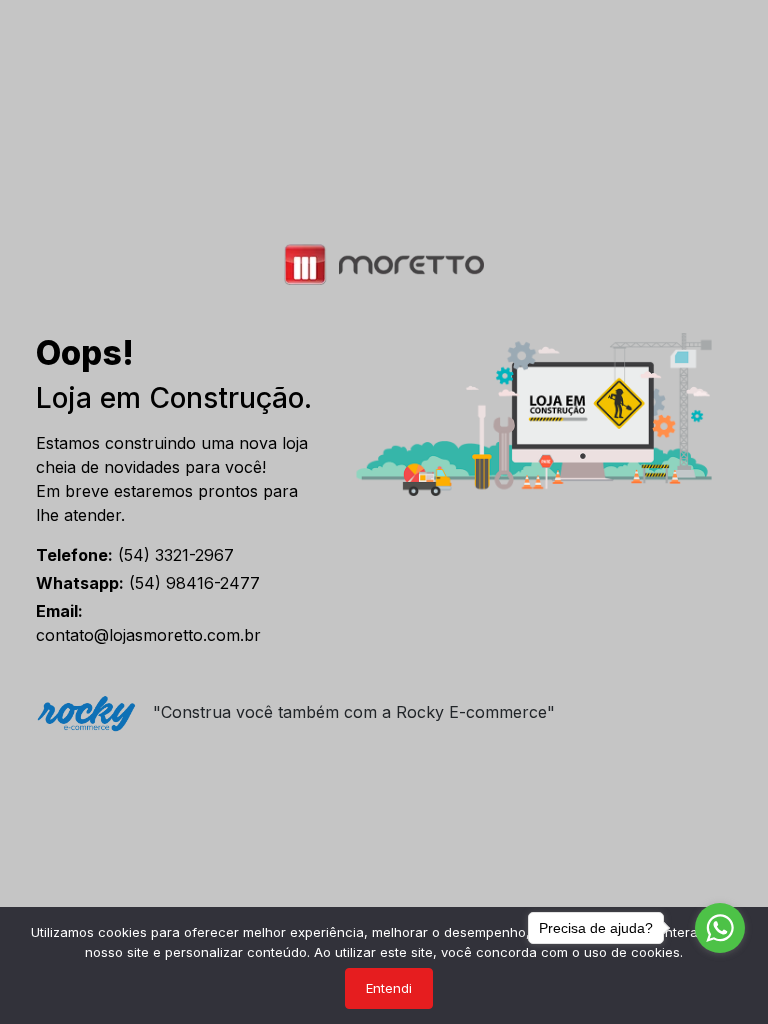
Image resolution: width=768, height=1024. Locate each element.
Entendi (389, 988)
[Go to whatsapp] (720, 928)
